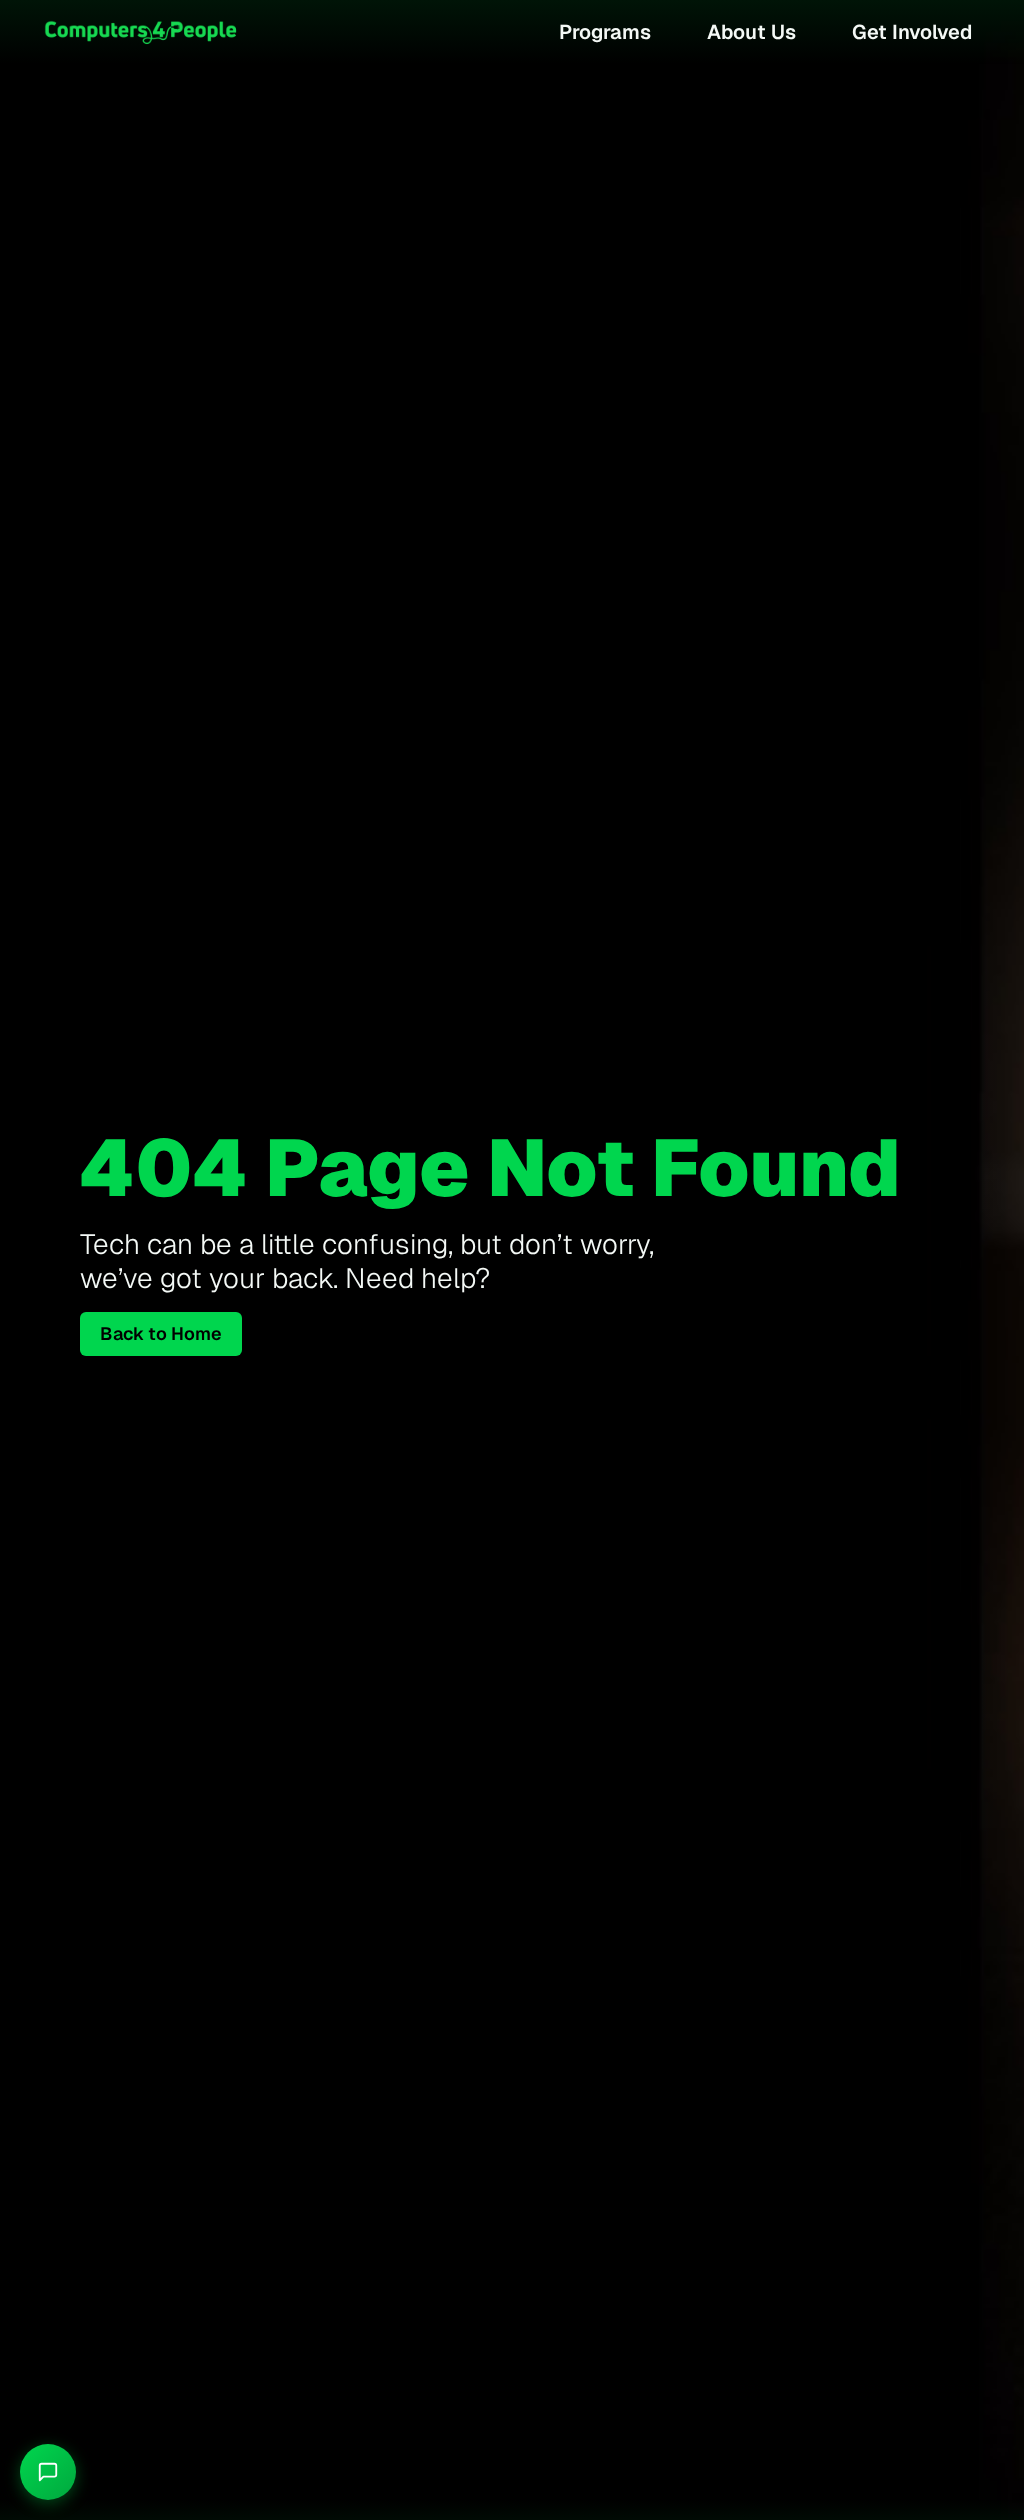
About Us (751, 32)
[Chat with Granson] (48, 2472)
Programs (605, 32)
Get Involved (912, 32)
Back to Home (161, 1333)
